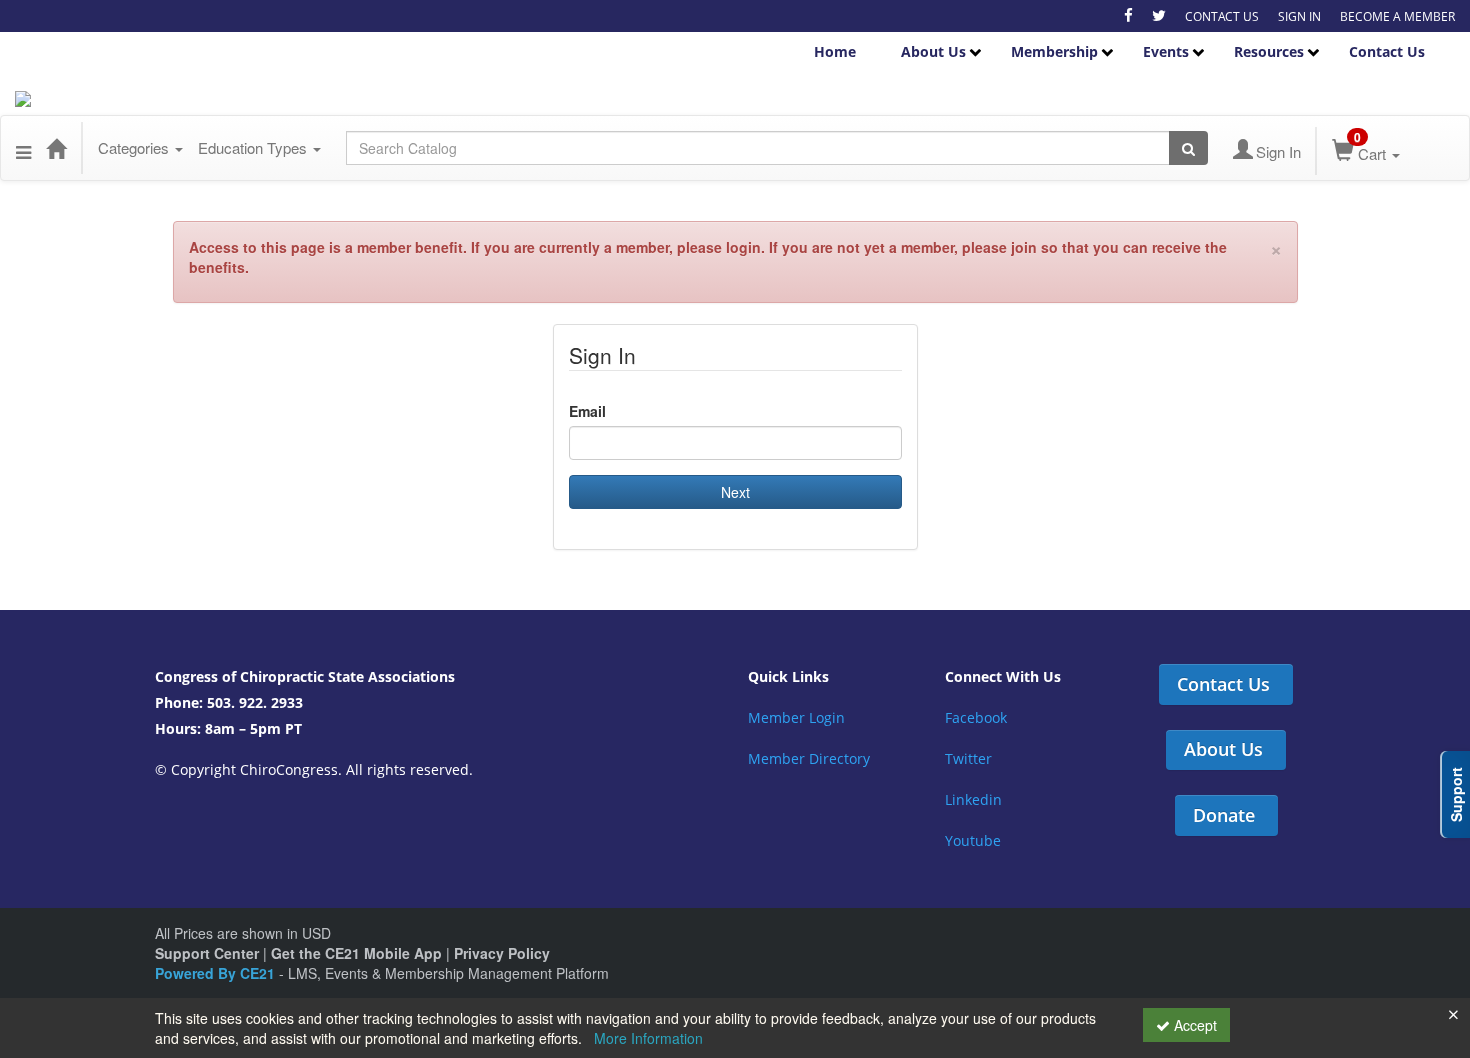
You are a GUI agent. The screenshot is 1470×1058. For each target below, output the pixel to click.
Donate (1224, 815)
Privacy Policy (502, 953)
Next (735, 492)
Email (587, 411)
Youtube (973, 840)
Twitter (968, 758)
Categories (135, 147)
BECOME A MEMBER (1397, 16)
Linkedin (973, 799)
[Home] (56, 148)
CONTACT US (1222, 16)
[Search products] (1188, 148)
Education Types (254, 147)
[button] (23, 148)
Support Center (207, 953)
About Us (933, 51)
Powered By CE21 (217, 973)
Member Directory (809, 758)
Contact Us (1387, 51)
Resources (1269, 51)
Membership (1054, 51)
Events (1166, 51)
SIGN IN (1299, 16)
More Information (648, 1038)
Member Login (796, 717)
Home (835, 51)
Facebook (976, 717)
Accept (1193, 1025)
